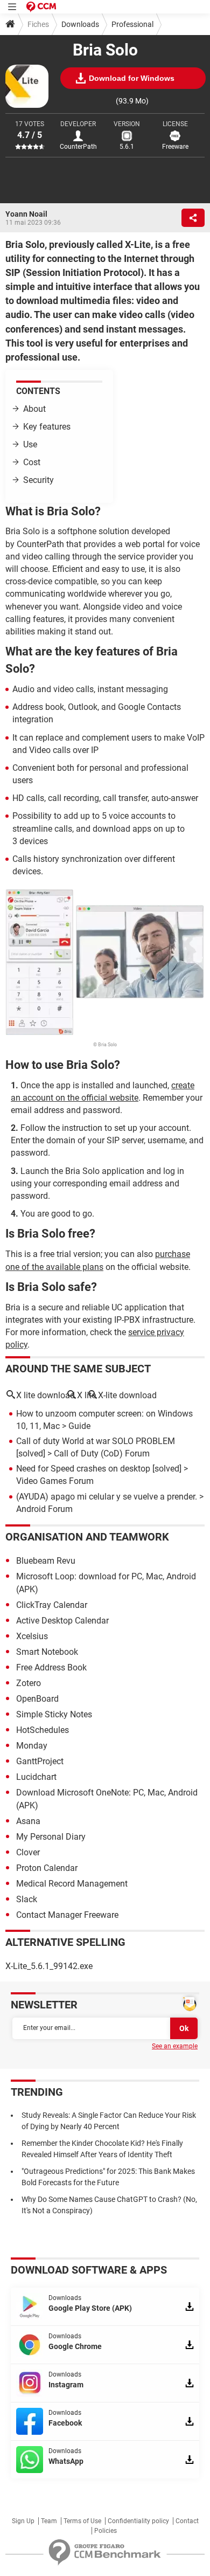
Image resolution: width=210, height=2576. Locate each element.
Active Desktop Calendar (62, 1621)
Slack (27, 1899)
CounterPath (78, 147)
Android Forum (44, 1509)
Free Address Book (51, 1667)
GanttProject (40, 1761)
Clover (28, 1852)
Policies (106, 2531)
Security (38, 480)
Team (49, 2521)
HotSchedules (43, 1730)
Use (30, 444)
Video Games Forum (55, 1481)
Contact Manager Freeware (67, 1915)
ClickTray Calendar (52, 1605)
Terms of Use (82, 2521)
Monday (32, 1746)
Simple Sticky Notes (54, 1714)
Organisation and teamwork (87, 1537)
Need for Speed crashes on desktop (83, 1469)
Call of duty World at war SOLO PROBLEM (96, 1441)
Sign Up (23, 2521)
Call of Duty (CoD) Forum (102, 1453)
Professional (132, 24)
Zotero (29, 1683)
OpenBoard (37, 1699)
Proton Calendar (47, 1868)
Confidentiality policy (138, 2521)
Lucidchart (36, 1777)
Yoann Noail (26, 214)
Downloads (80, 24)
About (34, 409)
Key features (47, 427)
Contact (187, 2521)
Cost (32, 462)
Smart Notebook (47, 1652)
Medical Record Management (72, 1884)
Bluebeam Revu (46, 1561)
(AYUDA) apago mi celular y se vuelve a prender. (107, 1497)
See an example (175, 2046)
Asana (28, 1821)
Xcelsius (32, 1636)
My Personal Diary (51, 1837)
